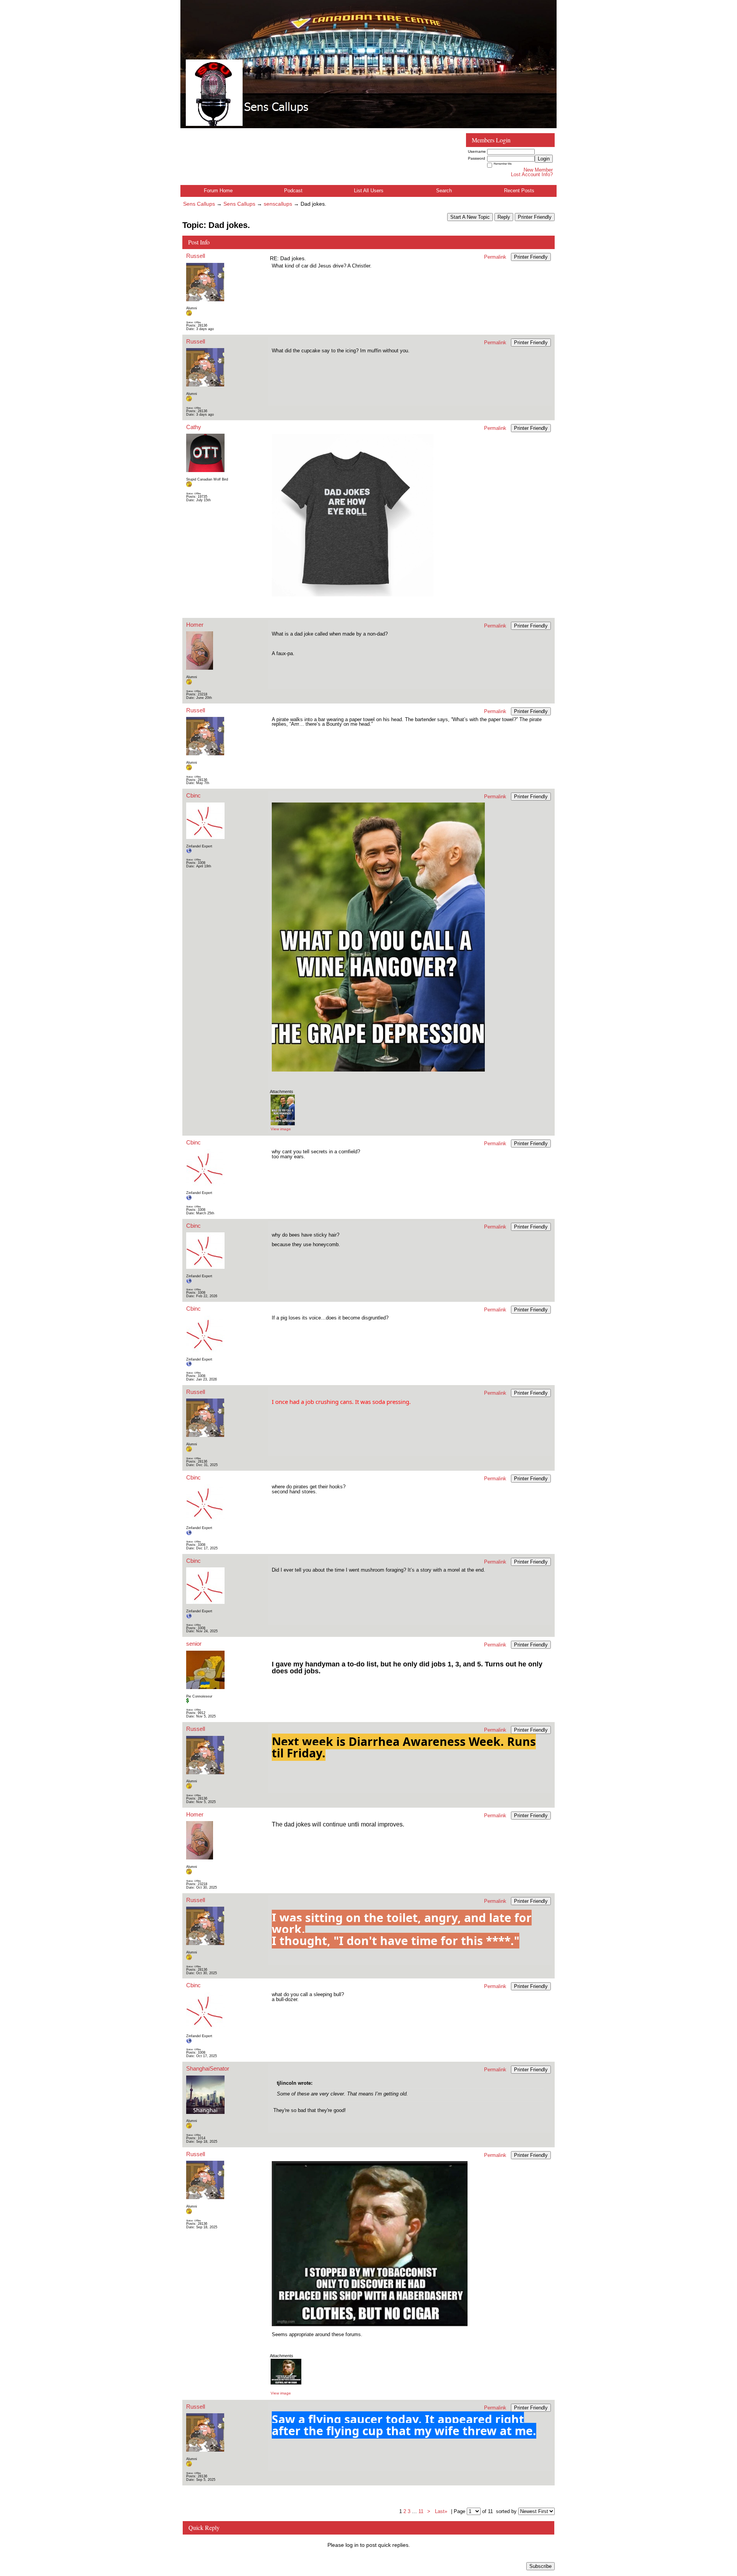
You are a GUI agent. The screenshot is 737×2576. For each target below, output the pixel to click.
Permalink (495, 257)
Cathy (194, 427)
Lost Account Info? (532, 174)
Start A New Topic (470, 217)
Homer (195, 625)
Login (544, 159)
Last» (442, 2511)
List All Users (369, 191)
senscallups (278, 204)
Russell (196, 256)
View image (281, 1129)
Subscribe (540, 2566)
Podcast (293, 191)
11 (421, 2511)
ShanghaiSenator (208, 2068)
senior (194, 1644)
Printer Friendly (535, 217)
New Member (538, 170)
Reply (504, 217)
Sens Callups (199, 204)
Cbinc (193, 795)
